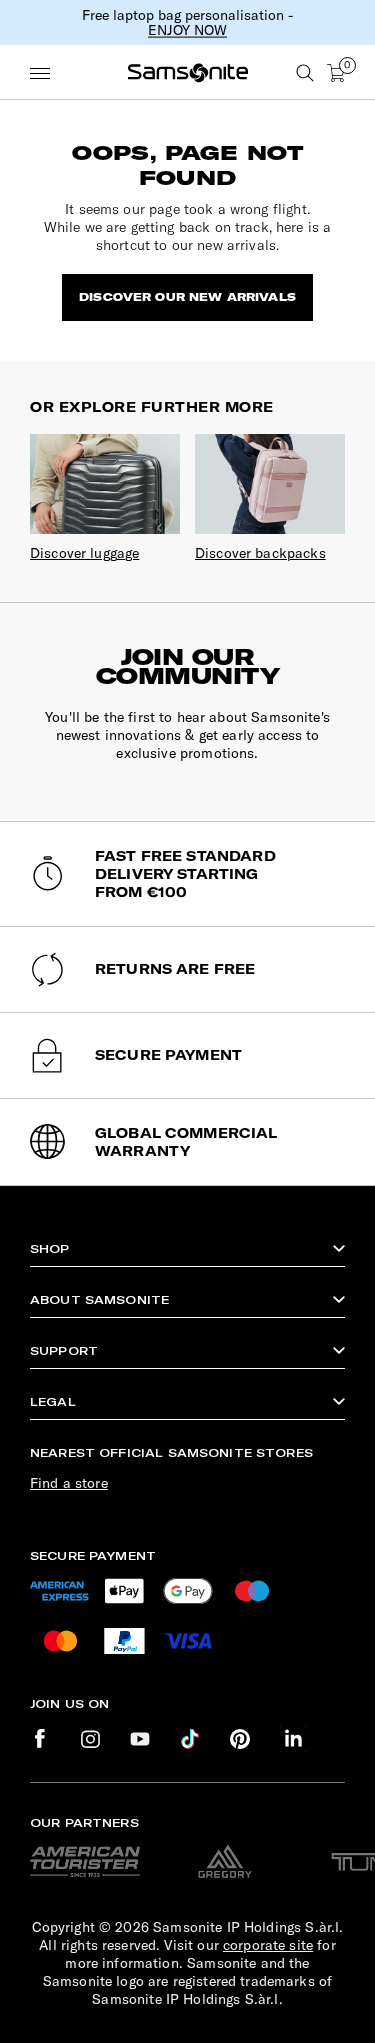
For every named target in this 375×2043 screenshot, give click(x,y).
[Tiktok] (190, 1739)
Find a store (69, 1483)
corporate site (268, 1945)
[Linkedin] (293, 1739)
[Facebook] (40, 1739)
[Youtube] (140, 1739)
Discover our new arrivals (187, 297)
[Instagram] (90, 1739)
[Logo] (188, 73)
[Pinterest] (240, 1739)
